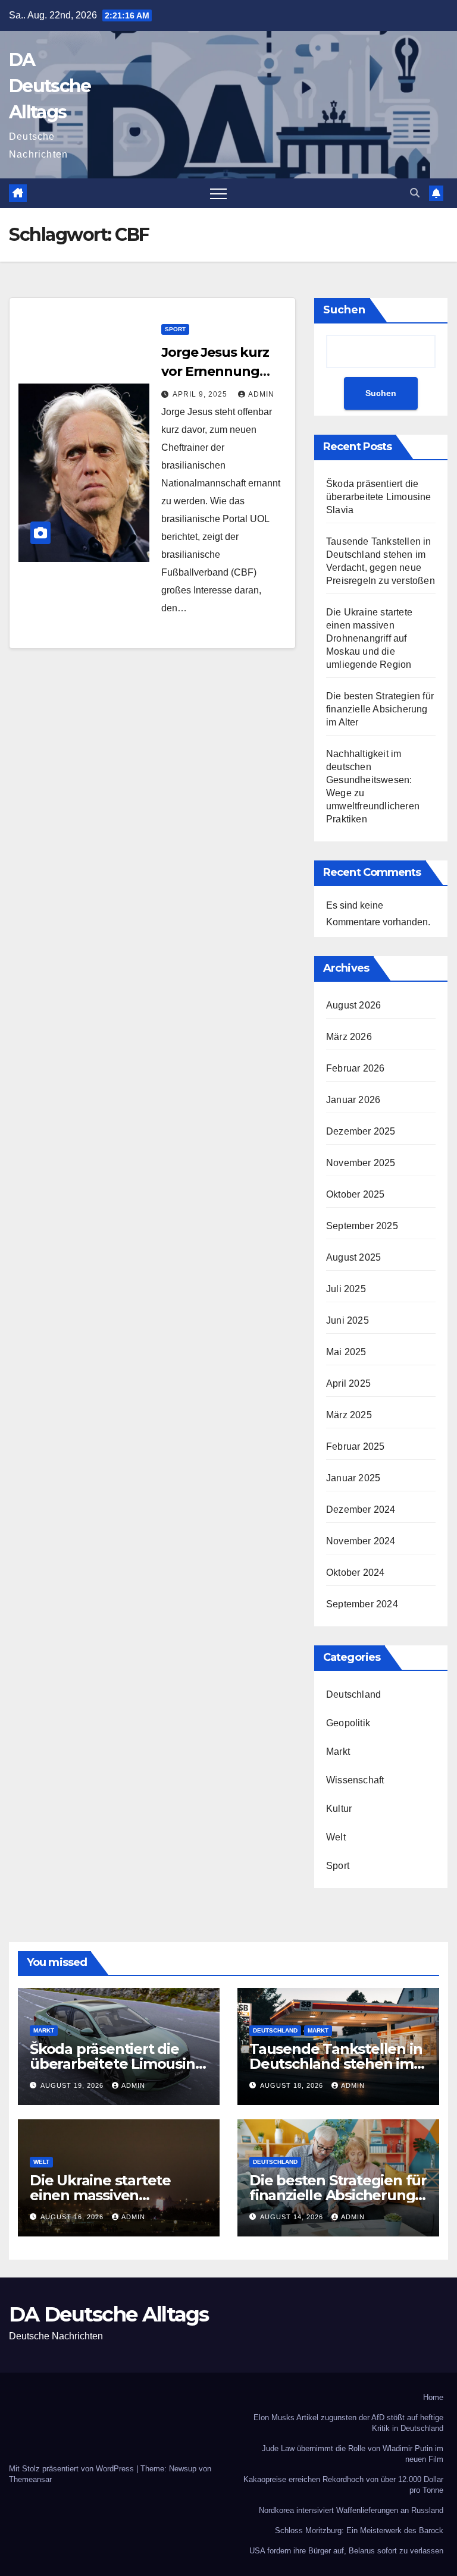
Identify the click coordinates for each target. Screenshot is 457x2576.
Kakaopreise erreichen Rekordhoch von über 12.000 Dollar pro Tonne (343, 2485)
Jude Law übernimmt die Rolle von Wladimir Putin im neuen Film (353, 2454)
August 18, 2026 (293, 2085)
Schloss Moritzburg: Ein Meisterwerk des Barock (359, 2531)
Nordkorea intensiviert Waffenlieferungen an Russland (351, 2510)
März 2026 (349, 1037)
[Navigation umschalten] (218, 193)
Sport (175, 329)
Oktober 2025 (355, 1194)
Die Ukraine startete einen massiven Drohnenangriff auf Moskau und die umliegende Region (369, 638)
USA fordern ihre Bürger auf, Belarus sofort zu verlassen (346, 2551)
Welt (336, 1837)
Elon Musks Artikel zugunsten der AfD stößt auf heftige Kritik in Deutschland (348, 2423)
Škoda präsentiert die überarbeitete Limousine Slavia (379, 497)
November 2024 (361, 1541)
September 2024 (362, 1604)
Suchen (344, 310)
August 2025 (353, 1257)
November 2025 (361, 1163)
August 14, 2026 (293, 2217)
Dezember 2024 (361, 1510)
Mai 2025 (346, 1352)
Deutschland (353, 1694)
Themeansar (30, 2479)
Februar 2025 (355, 1446)
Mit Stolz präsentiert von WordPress (73, 2469)
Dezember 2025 (361, 1131)
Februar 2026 (355, 1068)
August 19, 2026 (73, 2085)
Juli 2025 (346, 1289)
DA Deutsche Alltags (50, 86)
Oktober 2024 (355, 1573)
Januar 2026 (353, 1100)
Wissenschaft (355, 1780)
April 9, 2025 (201, 394)
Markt (338, 1752)
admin (261, 394)
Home (433, 2397)
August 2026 (353, 1005)
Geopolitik (348, 1723)
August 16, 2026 (73, 2217)
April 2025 (348, 1383)
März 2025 (349, 1415)
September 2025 (362, 1226)
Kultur (339, 1809)
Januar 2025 (353, 1478)
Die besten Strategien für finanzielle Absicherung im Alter (380, 709)
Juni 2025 (348, 1320)
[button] (415, 193)
